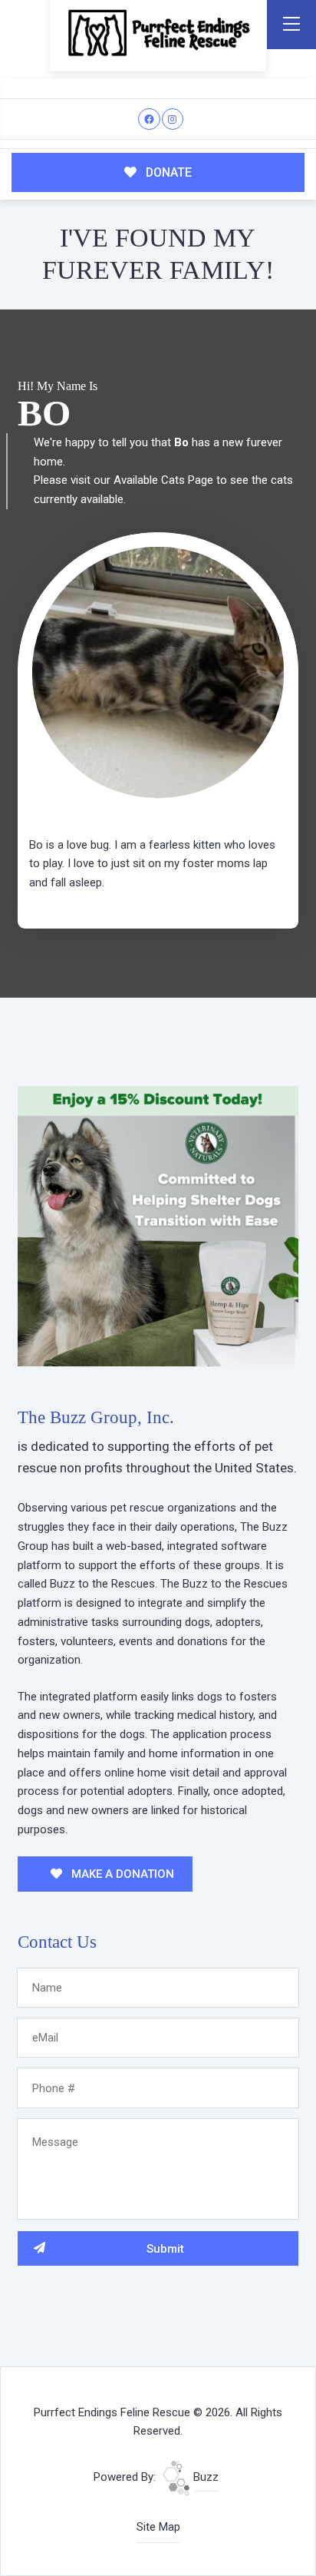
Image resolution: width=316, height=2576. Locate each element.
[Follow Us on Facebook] (149, 119)
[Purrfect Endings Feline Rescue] (158, 33)
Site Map (158, 2527)
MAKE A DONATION (121, 1874)
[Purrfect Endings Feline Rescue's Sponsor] (158, 1226)
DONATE (167, 172)
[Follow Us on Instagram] (173, 119)
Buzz (204, 2477)
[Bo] (158, 673)
